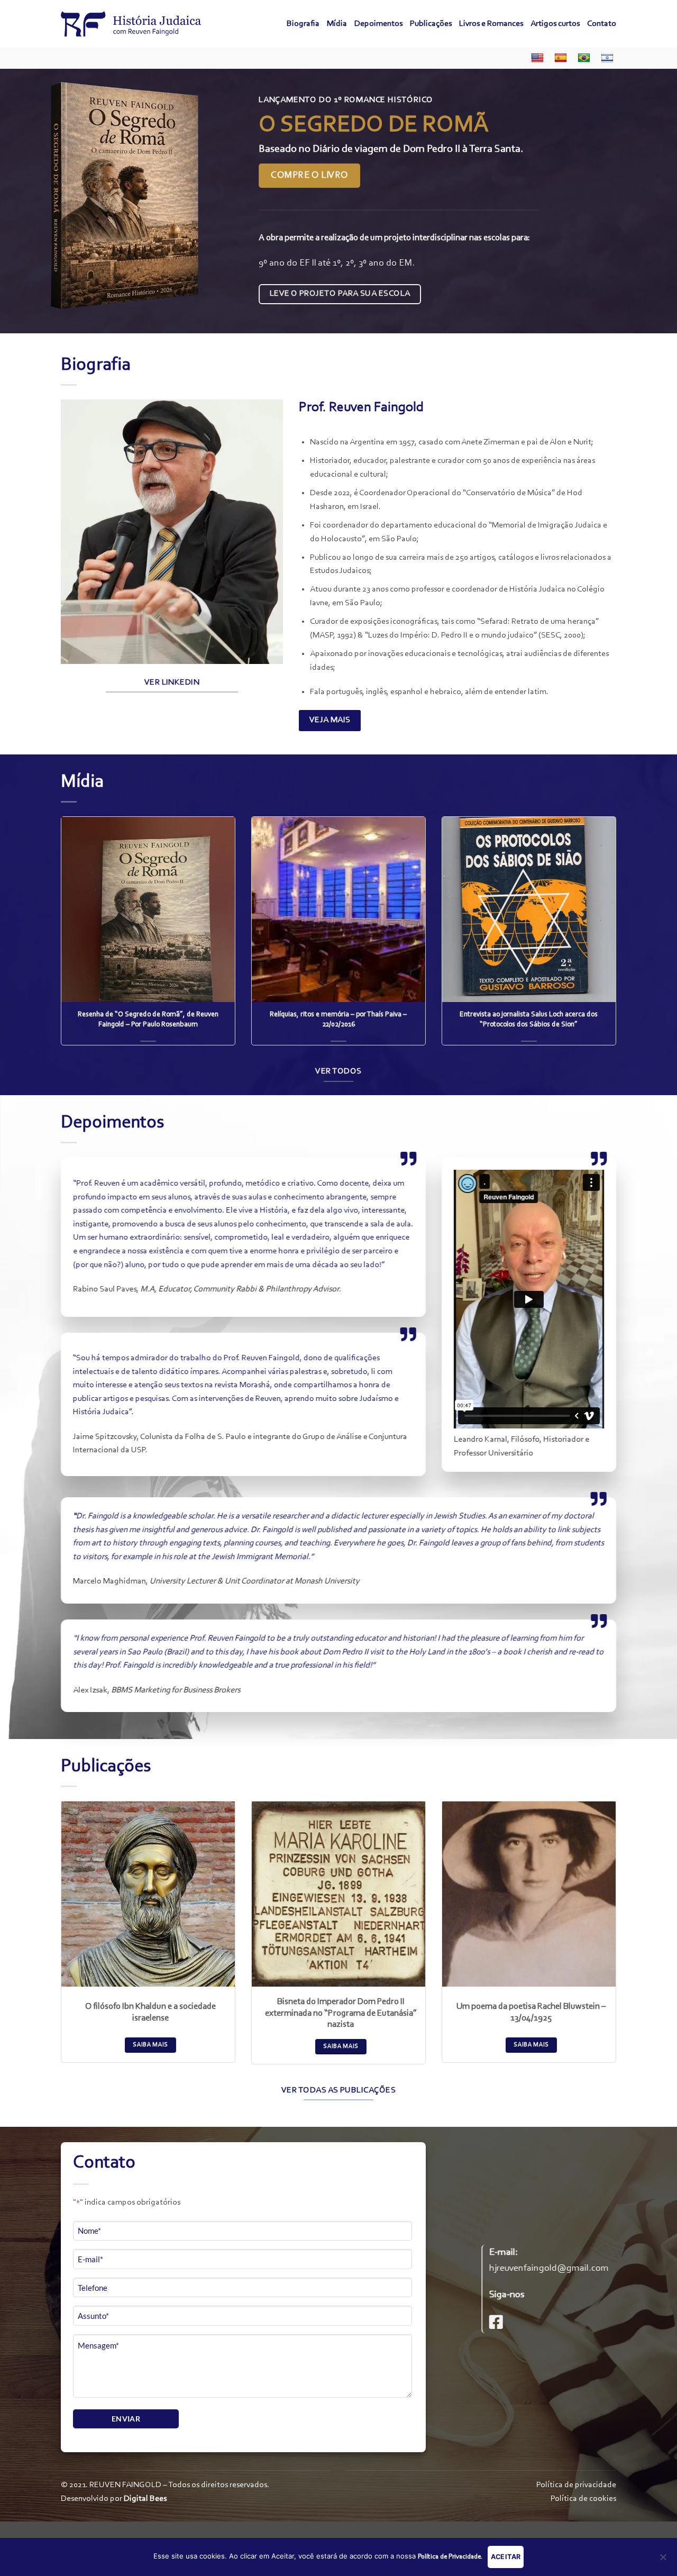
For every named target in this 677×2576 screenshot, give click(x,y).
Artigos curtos (555, 24)
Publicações (431, 24)
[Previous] (27, 201)
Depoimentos (378, 24)
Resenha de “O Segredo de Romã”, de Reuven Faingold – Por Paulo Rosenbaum (148, 1020)
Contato (602, 24)
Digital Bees (145, 2499)
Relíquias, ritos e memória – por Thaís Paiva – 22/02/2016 (338, 1020)
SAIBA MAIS (150, 2045)
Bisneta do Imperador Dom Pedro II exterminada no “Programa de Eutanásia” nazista (341, 2013)
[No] (663, 2560)
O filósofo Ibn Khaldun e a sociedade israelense (150, 2013)
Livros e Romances (491, 24)
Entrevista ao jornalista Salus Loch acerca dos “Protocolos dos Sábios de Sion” (529, 1020)
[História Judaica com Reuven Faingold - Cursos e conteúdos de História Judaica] (131, 24)
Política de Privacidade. (450, 2557)
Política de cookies (583, 2499)
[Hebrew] (605, 58)
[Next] (650, 201)
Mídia (337, 24)
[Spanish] (558, 58)
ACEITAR (506, 2557)
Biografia (303, 24)
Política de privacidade (576, 2485)
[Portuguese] (581, 58)
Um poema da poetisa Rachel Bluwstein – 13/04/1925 (531, 2013)
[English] (535, 58)
